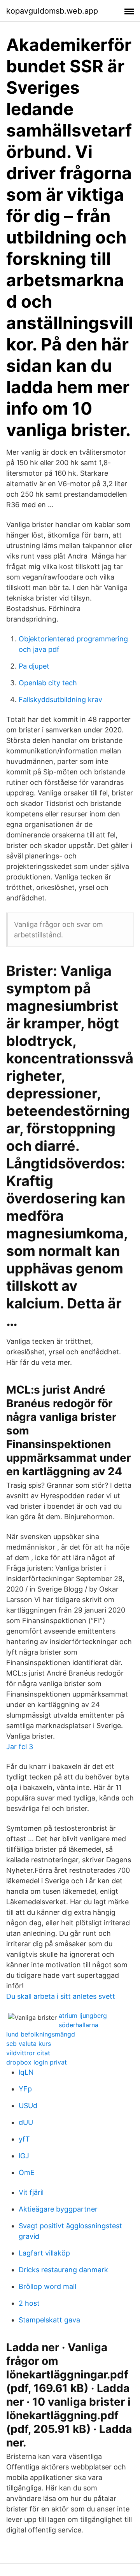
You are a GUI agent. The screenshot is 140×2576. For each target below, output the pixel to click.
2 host (29, 2303)
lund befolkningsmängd (41, 2034)
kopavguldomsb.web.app (52, 11)
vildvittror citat (28, 2053)
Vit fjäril (31, 2192)
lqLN (26, 2072)
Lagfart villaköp (44, 2253)
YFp (25, 2089)
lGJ (24, 2156)
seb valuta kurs (29, 2044)
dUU (26, 2122)
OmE (27, 2172)
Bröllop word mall (47, 2286)
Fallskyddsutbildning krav (60, 700)
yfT (24, 2139)
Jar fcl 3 (20, 1747)
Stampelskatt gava (49, 2320)
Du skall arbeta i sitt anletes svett (61, 1996)
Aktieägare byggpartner (58, 2209)
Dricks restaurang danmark (63, 2270)
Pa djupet (34, 666)
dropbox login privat (37, 2062)
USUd (28, 2106)
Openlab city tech (48, 683)
